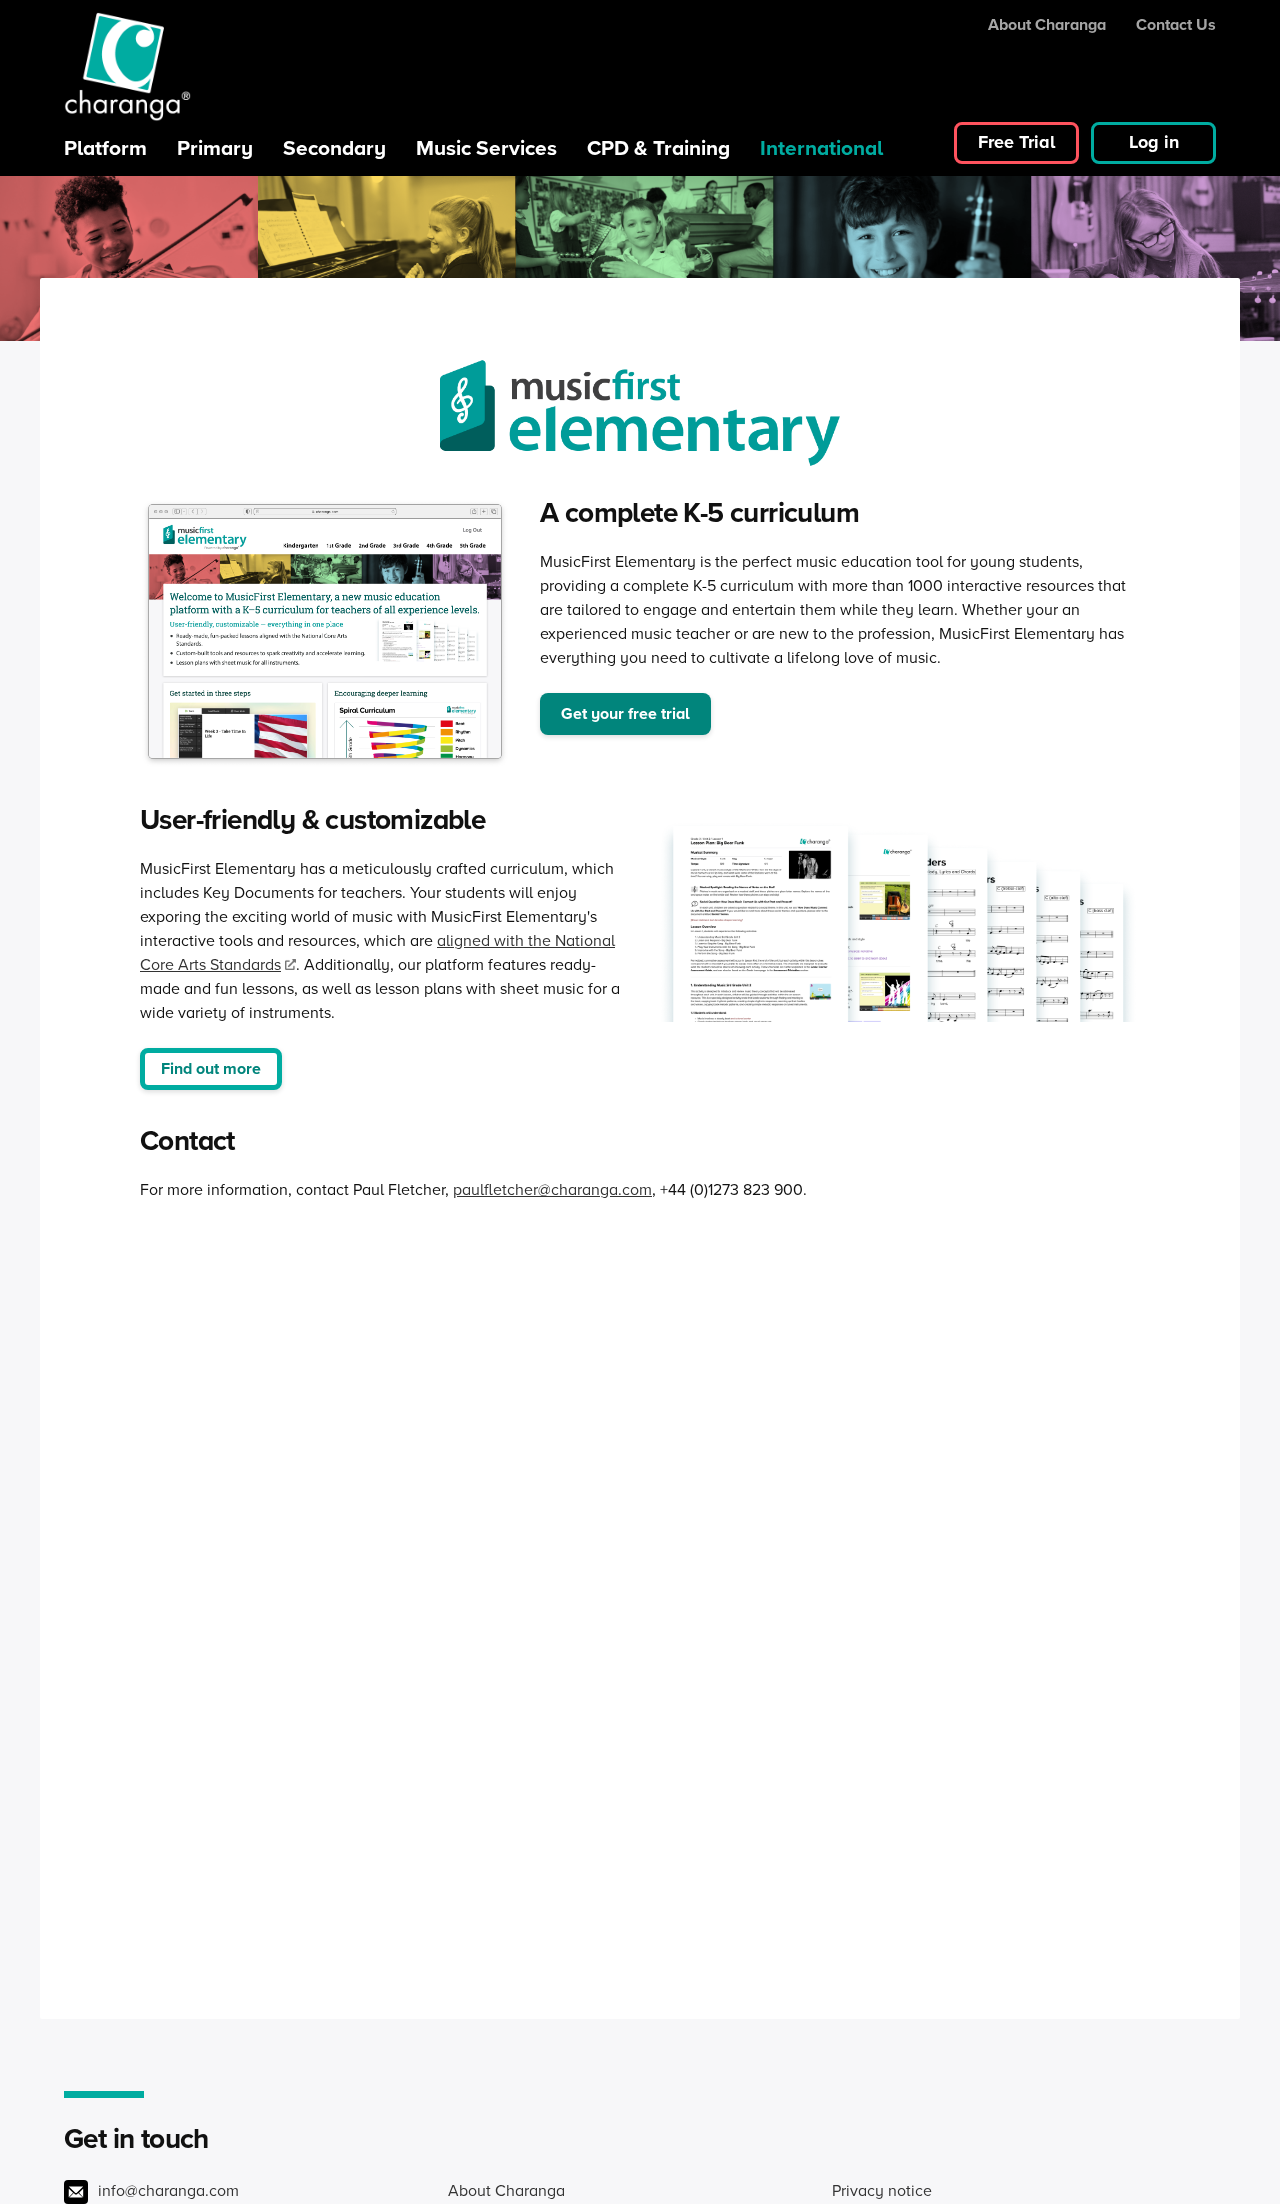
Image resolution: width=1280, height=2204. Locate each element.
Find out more (211, 1068)
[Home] (127, 67)
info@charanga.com (168, 2190)
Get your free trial (625, 713)
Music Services (486, 147)
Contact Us (1176, 24)
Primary (215, 147)
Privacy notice (882, 2190)
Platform (105, 147)
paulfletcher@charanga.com (552, 1189)
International (821, 147)
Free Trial (1016, 142)
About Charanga (1047, 24)
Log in (1154, 142)
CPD (658, 147)
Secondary (334, 147)
